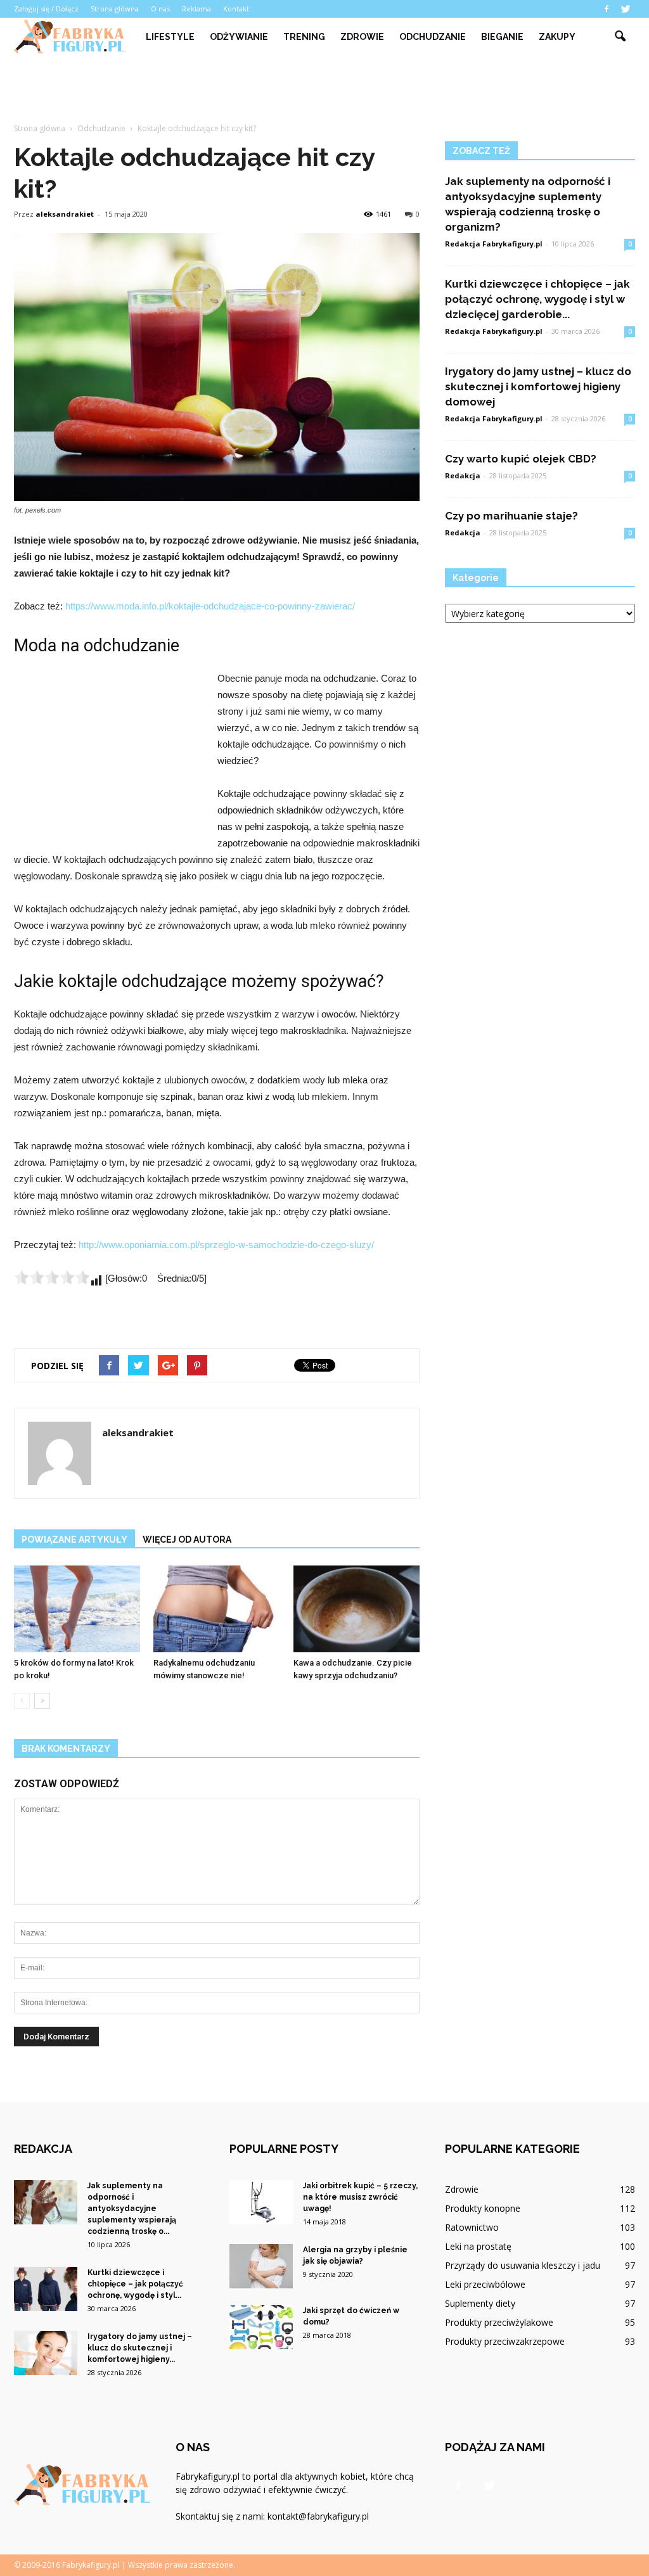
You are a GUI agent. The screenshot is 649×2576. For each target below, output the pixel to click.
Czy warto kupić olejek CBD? (521, 459)
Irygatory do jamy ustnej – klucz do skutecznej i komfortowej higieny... (140, 2348)
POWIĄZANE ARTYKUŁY (74, 1540)
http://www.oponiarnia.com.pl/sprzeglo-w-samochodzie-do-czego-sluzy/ (226, 1245)
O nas (160, 9)
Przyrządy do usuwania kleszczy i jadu (523, 2265)
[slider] (52, 1277)
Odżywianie (239, 37)
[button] (620, 37)
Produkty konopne (483, 2208)
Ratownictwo (472, 2227)
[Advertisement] (324, 90)
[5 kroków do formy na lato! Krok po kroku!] (77, 1609)
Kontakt (236, 9)
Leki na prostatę (478, 2246)
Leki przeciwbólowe (485, 2284)
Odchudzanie (433, 37)
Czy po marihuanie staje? (511, 516)
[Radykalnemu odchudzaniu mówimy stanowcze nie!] (216, 1609)
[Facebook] (607, 9)
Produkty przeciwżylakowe (499, 2322)
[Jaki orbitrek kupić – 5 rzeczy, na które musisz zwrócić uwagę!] (261, 2202)
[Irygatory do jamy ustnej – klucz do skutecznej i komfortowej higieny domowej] (46, 2353)
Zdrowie (362, 37)
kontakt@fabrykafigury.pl (318, 2516)
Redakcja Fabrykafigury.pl (494, 244)
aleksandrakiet (65, 214)
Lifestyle (170, 37)
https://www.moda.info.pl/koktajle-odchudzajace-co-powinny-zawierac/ (210, 606)
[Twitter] (626, 9)
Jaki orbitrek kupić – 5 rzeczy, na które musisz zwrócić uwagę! (360, 2197)
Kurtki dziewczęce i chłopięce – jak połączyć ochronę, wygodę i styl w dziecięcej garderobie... (537, 299)
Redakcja (463, 475)
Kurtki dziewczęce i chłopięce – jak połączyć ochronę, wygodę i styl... (135, 2284)
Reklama (196, 9)
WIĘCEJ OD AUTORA (187, 1540)
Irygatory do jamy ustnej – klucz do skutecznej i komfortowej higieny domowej (538, 386)
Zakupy (557, 37)
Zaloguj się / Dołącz (46, 9)
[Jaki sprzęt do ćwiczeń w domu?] (261, 2327)
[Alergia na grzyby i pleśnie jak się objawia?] (261, 2266)
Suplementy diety (480, 2303)
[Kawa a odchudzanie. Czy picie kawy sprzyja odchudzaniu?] (357, 1609)
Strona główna (115, 9)
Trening (304, 37)
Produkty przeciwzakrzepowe (505, 2341)
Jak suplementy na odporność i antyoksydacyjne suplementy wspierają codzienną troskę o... (132, 2209)
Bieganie (502, 37)
